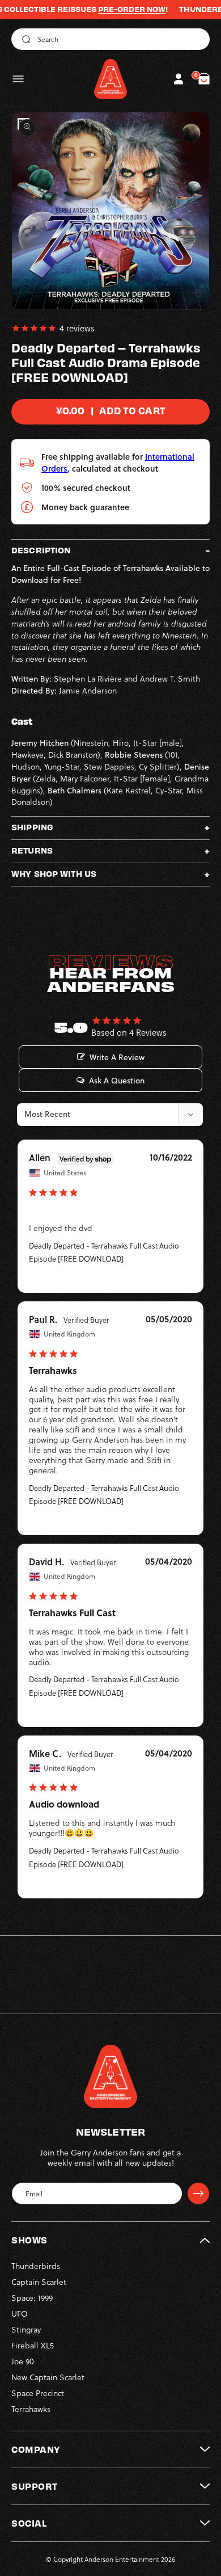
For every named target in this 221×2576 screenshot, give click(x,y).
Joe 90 (23, 2361)
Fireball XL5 (33, 2345)
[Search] (24, 39)
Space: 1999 (32, 2298)
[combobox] (110, 39)
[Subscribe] (198, 2193)
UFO (20, 2314)
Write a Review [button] (117, 1057)
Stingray (26, 2329)
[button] (18, 79)
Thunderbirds (36, 2266)
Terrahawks (31, 2409)
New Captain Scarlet (48, 2377)
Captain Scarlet (39, 2282)
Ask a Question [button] (117, 1081)
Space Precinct (38, 2393)
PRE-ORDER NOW (112, 9)
